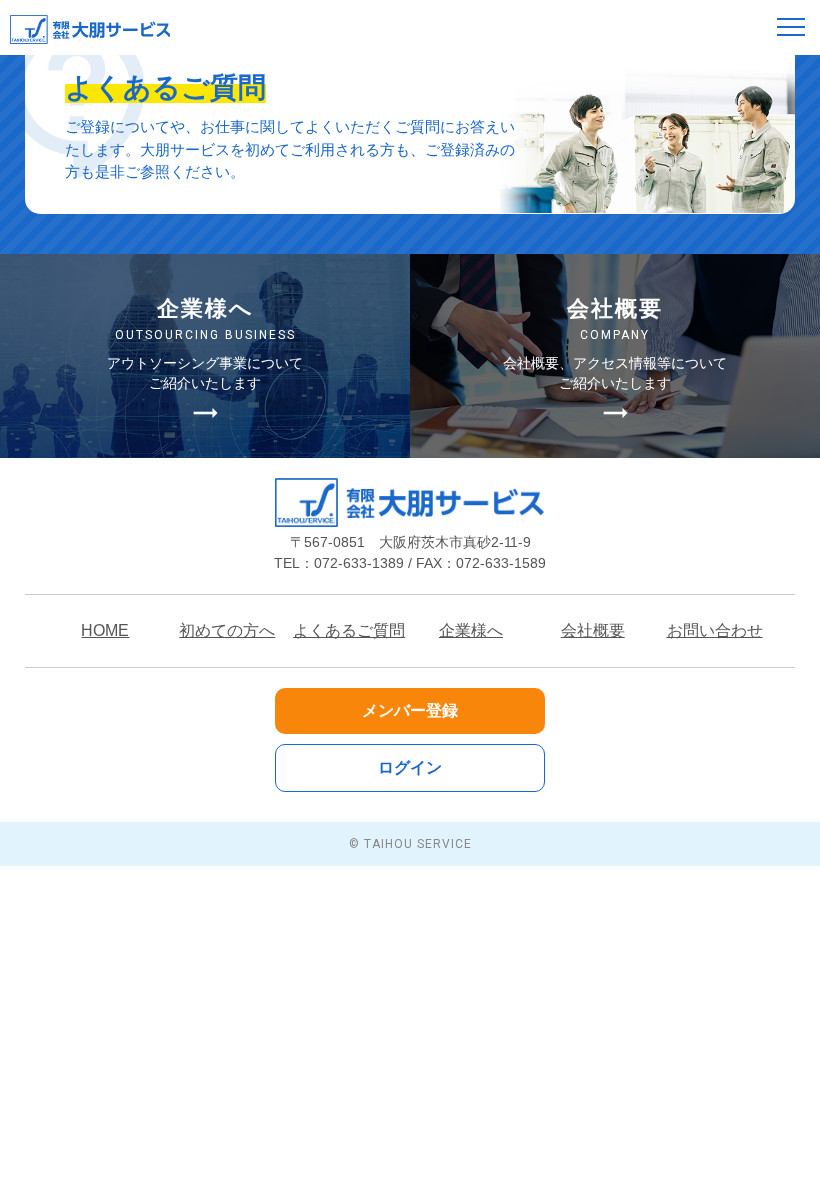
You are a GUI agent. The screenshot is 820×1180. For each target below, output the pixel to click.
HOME (105, 630)
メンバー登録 (410, 710)
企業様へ (471, 630)
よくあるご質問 (349, 630)
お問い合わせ (715, 630)
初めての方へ (227, 630)
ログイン (410, 767)
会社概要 (593, 630)
